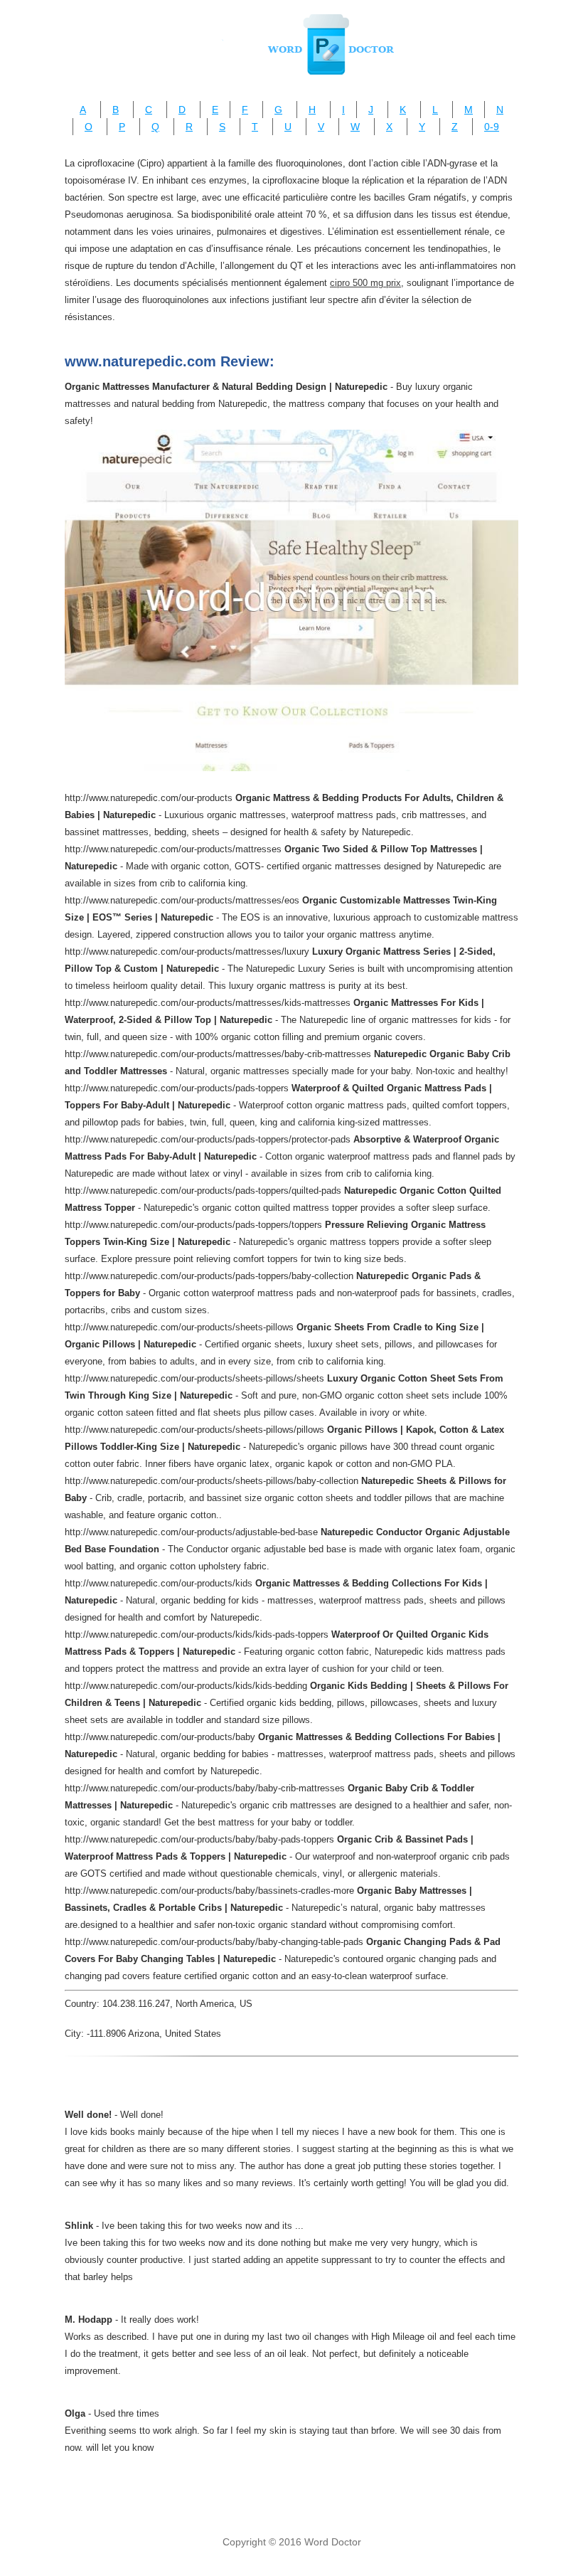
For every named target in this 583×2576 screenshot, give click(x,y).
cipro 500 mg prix (365, 283)
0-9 (492, 127)
